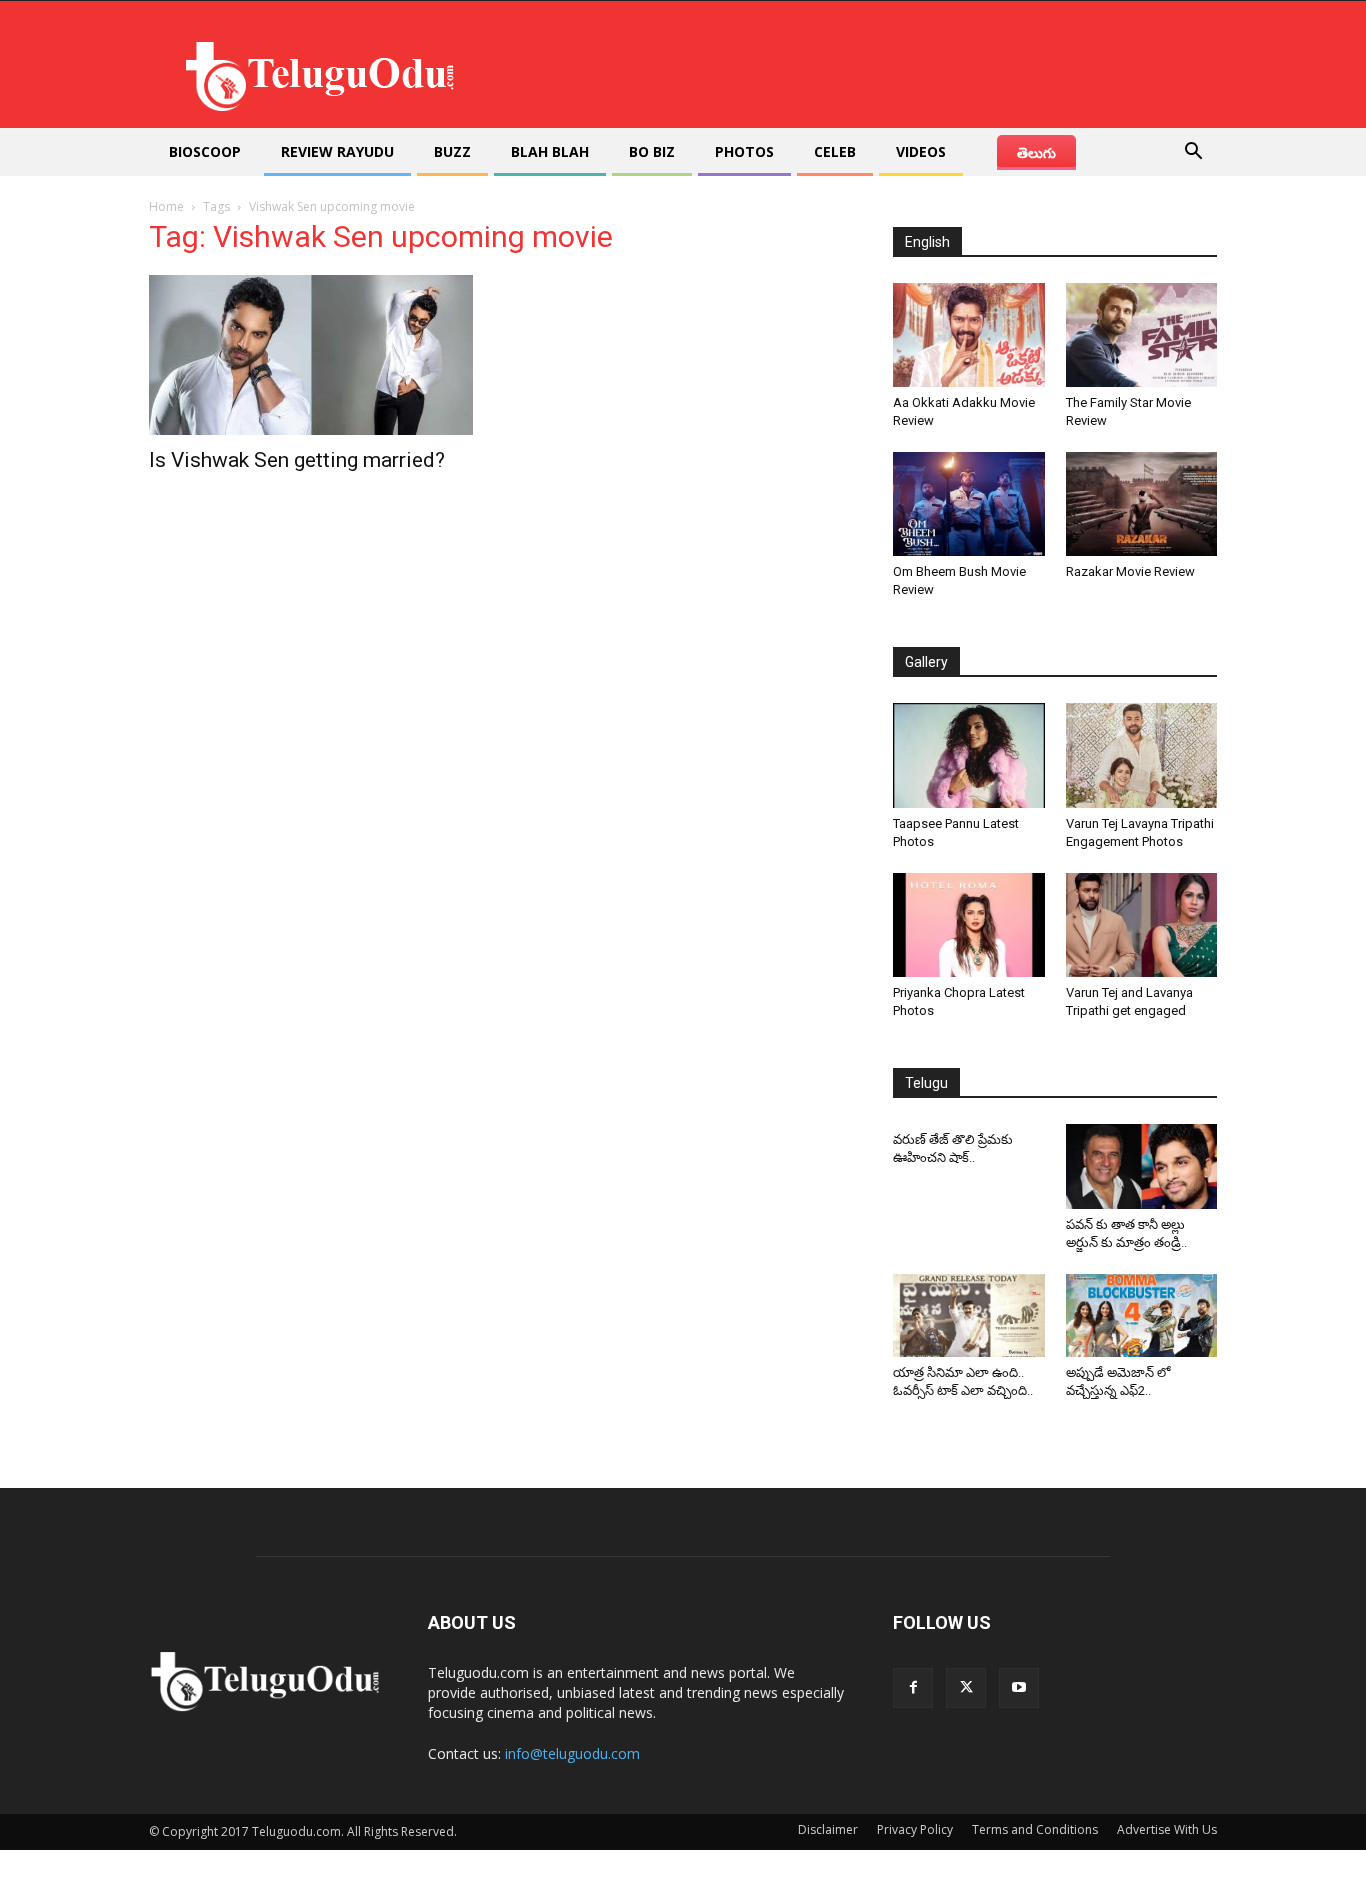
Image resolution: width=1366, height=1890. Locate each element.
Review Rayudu (337, 151)
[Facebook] (913, 1688)
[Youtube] (1019, 1688)
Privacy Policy (915, 1829)
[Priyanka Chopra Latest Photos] (969, 925)
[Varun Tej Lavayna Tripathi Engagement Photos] (1142, 755)
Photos (744, 151)
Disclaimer (828, 1829)
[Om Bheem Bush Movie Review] (969, 504)
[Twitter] (966, 1688)
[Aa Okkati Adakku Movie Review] (969, 335)
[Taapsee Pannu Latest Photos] (969, 755)
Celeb (835, 151)
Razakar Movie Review (1130, 571)
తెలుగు (1036, 152)
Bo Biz (652, 151)
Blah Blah (550, 151)
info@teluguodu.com (572, 1753)
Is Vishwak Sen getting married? (297, 460)
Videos (921, 151)
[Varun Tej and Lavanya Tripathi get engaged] (1142, 925)
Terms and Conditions (1035, 1829)
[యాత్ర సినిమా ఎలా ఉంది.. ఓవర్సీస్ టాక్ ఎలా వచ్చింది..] (969, 1316)
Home (166, 206)
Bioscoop (205, 151)
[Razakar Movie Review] (1142, 504)
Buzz (452, 151)
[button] (1193, 153)
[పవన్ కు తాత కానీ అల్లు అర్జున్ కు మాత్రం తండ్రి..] (1142, 1166)
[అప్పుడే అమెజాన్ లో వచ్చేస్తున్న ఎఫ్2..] (1142, 1316)
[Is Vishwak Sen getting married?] (311, 355)
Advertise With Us (1167, 1829)
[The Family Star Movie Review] (1142, 335)
